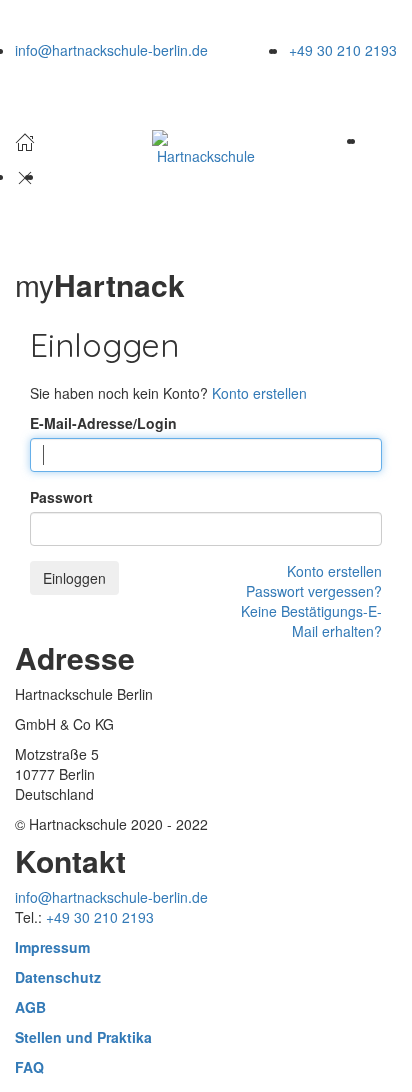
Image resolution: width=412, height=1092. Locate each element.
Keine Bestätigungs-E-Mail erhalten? (311, 621)
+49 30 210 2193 (343, 50)
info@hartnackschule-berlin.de (111, 50)
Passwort (61, 497)
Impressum (52, 947)
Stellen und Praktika (83, 1037)
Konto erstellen (259, 393)
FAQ (29, 1067)
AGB (30, 1007)
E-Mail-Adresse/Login (103, 423)
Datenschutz (58, 977)
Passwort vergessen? (314, 591)
